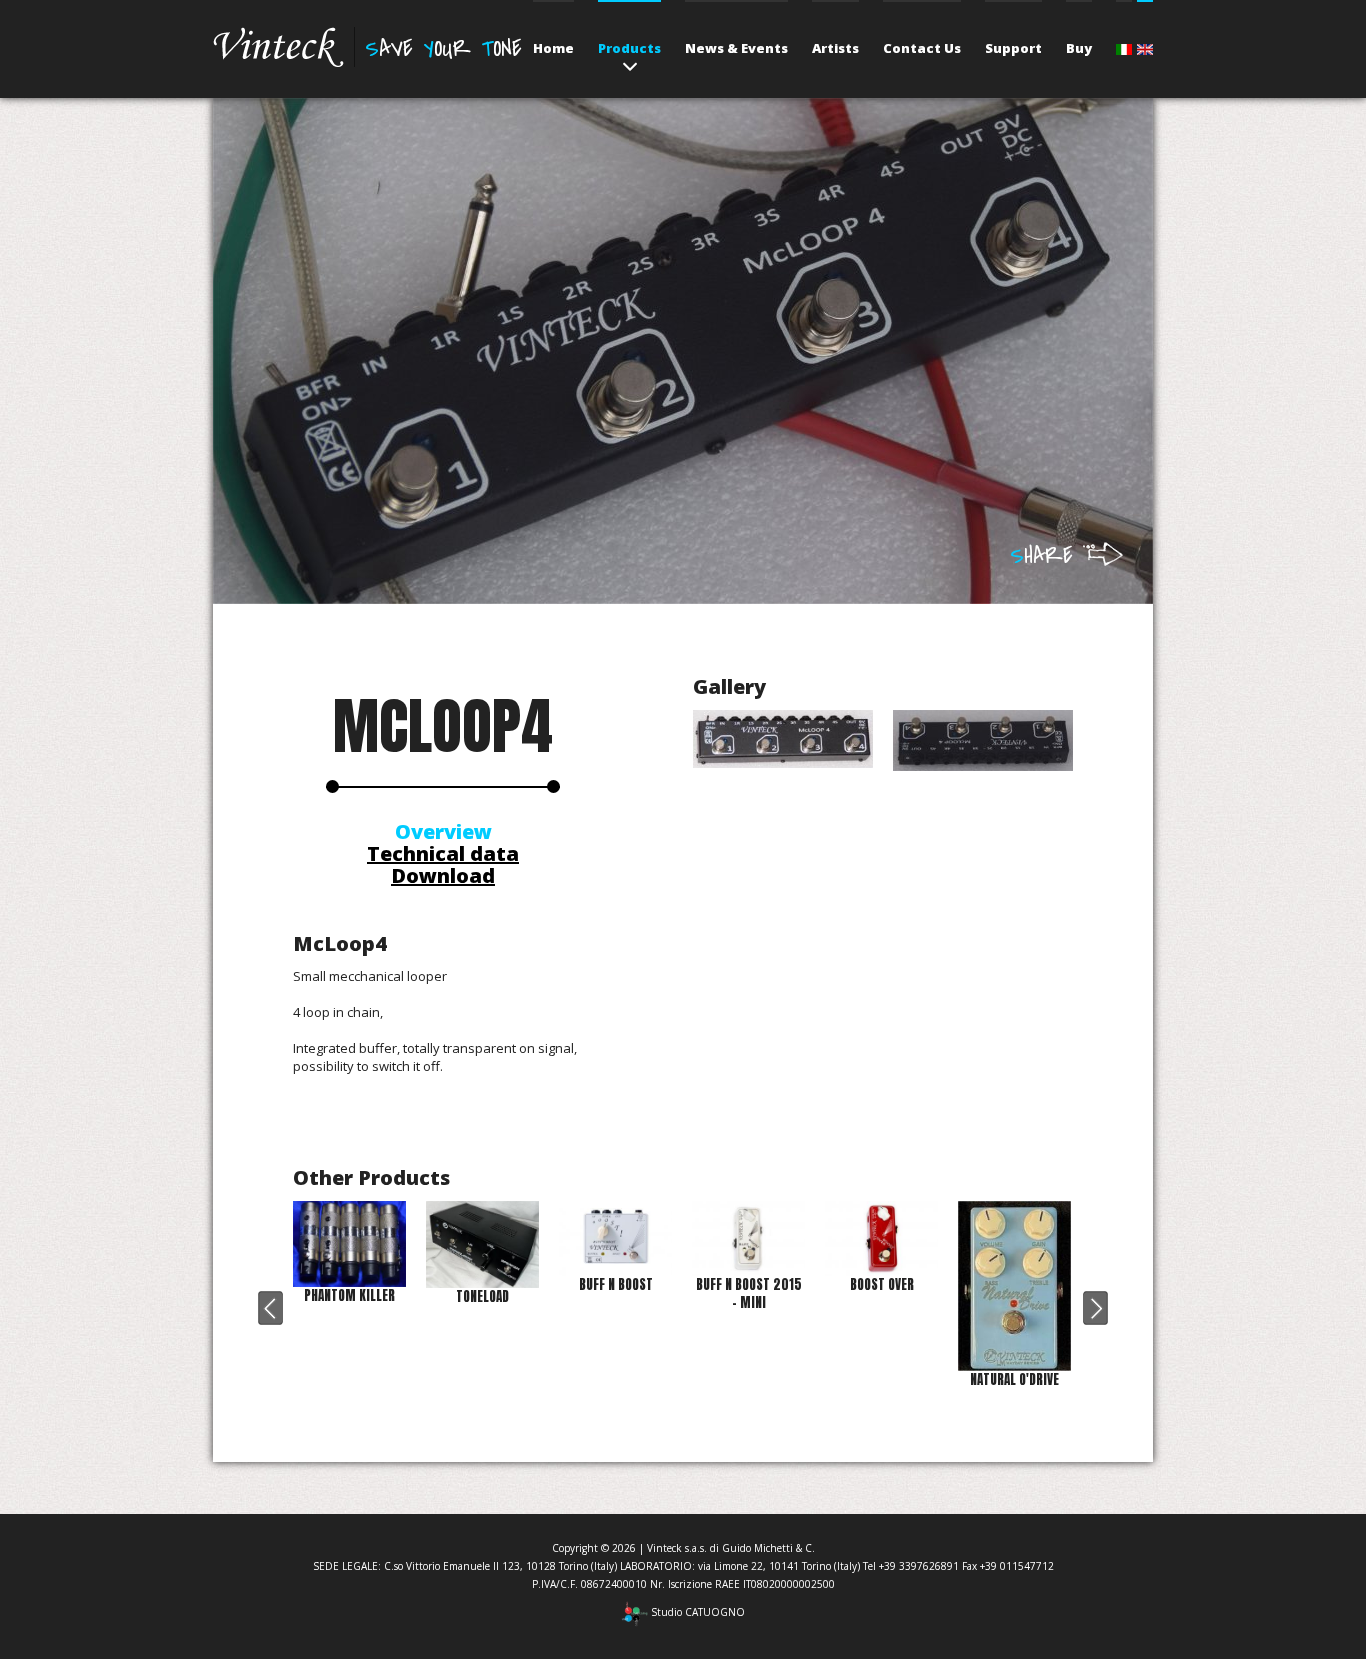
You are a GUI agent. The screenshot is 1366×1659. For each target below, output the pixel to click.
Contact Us (922, 48)
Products (629, 48)
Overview (443, 831)
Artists (835, 48)
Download (443, 875)
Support (1013, 48)
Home (553, 48)
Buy (1079, 48)
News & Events (736, 48)
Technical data (443, 853)
